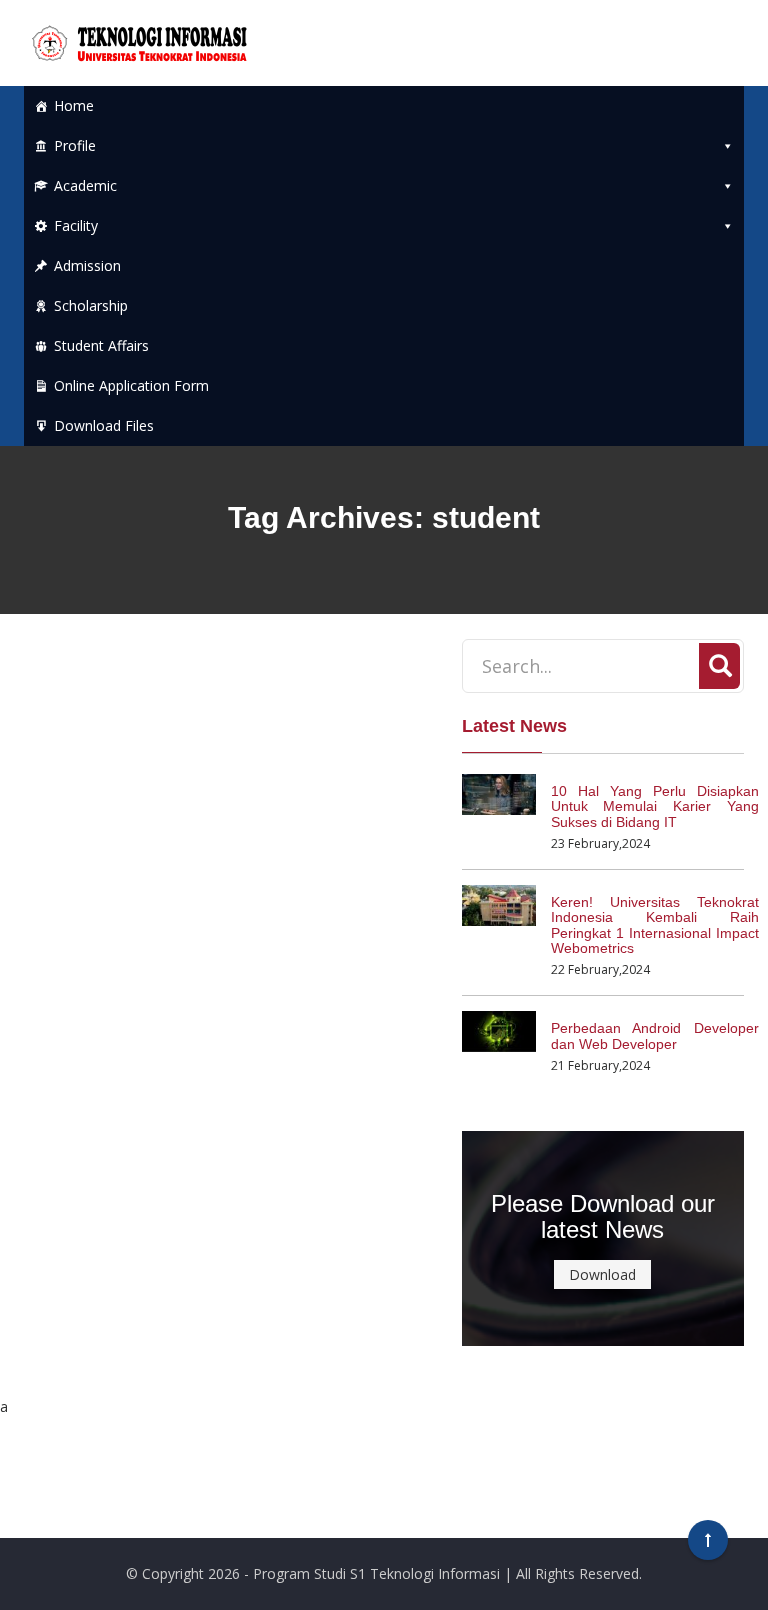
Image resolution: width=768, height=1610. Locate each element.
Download (602, 1274)
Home (74, 105)
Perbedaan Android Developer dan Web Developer (655, 1035)
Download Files (104, 425)
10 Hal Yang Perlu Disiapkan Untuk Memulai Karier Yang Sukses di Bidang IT (655, 806)
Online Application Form (131, 385)
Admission (87, 265)
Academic (85, 185)
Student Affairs (101, 345)
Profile (75, 145)
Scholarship (91, 305)
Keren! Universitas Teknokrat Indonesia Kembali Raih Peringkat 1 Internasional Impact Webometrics (655, 925)
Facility (76, 225)
